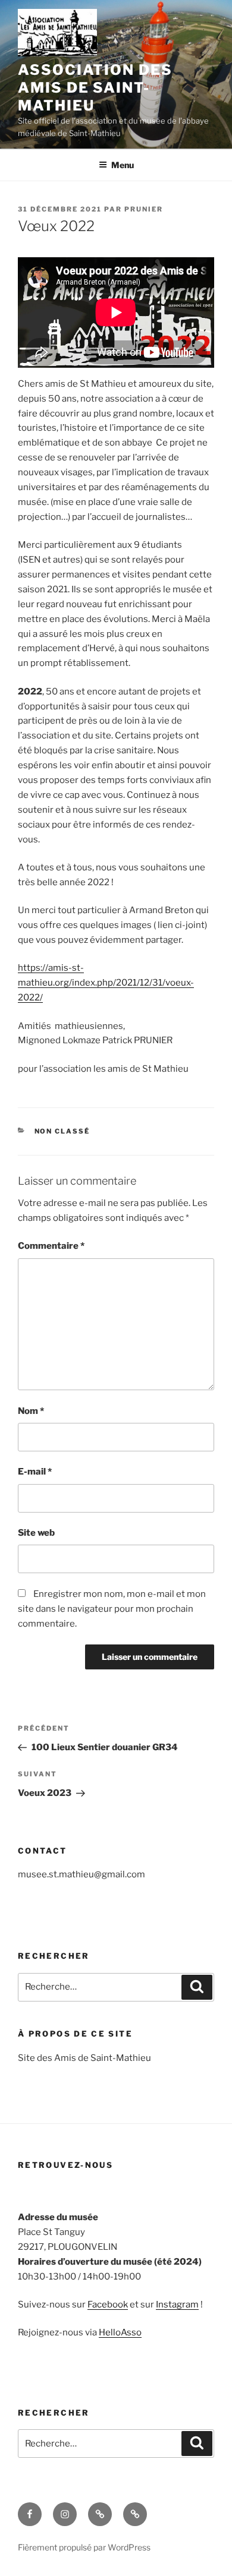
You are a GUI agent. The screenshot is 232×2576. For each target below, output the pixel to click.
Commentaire (51, 1246)
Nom (31, 1411)
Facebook (108, 2304)
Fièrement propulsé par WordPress (84, 2547)
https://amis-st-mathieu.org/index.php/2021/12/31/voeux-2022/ (106, 983)
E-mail (35, 1472)
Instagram (177, 2304)
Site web (36, 1533)
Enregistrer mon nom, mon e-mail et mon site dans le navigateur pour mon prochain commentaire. (112, 1609)
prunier (144, 209)
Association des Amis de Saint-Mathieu (95, 88)
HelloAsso (120, 2332)
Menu (123, 165)
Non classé (62, 1131)
